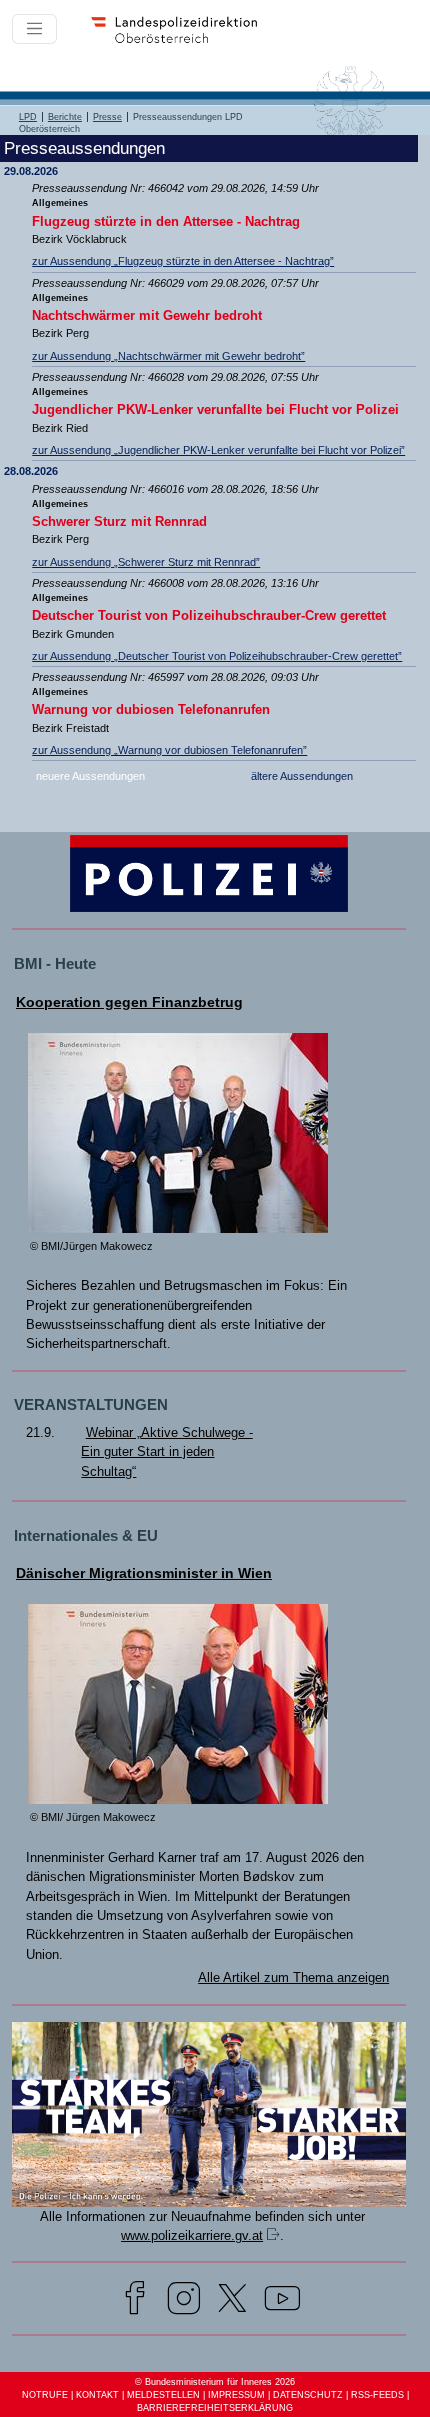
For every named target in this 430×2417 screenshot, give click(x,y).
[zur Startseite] (181, 40)
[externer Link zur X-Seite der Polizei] (232, 2301)
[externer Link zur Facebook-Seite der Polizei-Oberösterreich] (135, 2301)
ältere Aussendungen (302, 776)
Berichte (65, 117)
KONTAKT (97, 2395)
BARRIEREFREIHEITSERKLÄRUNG (215, 2408)
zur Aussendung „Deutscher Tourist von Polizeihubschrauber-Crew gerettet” (217, 656)
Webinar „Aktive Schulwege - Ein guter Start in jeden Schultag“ (166, 1452)
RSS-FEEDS (377, 2395)
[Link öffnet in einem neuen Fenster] (209, 2202)
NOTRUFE (45, 2395)
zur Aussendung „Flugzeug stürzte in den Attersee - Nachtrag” (183, 261)
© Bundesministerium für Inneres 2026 (215, 2382)
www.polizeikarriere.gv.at (192, 2235)
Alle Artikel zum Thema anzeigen (293, 1977)
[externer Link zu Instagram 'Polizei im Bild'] (184, 2301)
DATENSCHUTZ (308, 2395)
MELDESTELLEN (163, 2395)
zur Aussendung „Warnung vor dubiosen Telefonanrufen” (169, 750)
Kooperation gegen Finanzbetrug (129, 1002)
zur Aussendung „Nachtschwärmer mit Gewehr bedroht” (168, 356)
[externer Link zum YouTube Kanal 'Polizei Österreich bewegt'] (282, 2301)
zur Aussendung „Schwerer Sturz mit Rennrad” (146, 562)
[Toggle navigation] (34, 28)
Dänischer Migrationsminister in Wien (144, 1573)
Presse (107, 117)
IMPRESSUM (236, 2395)
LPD (28, 117)
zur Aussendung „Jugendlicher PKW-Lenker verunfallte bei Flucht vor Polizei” (218, 450)
